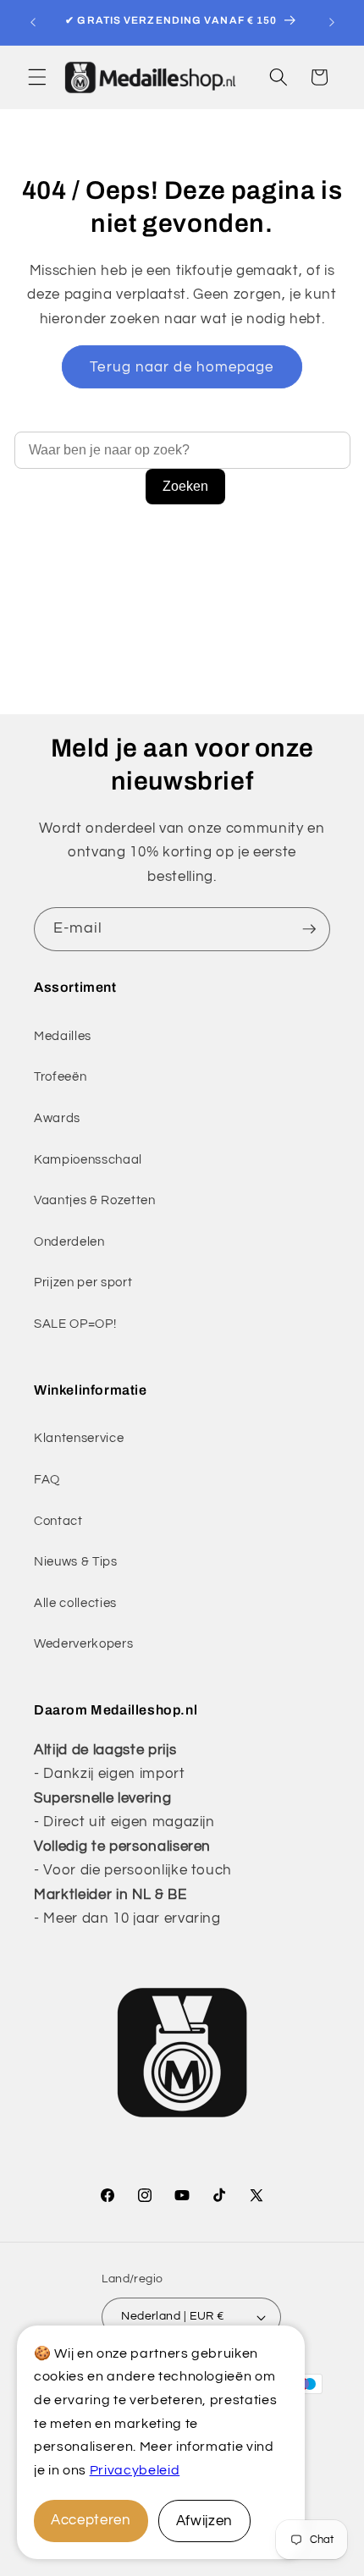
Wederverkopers (83, 1643)
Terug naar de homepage (182, 367)
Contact (58, 1521)
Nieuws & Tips (76, 1561)
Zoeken (185, 486)
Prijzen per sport (83, 1282)
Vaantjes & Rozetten (95, 1200)
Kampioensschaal (88, 1159)
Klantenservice (79, 1438)
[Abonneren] (309, 929)
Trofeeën (60, 1076)
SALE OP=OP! (75, 1324)
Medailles (63, 1036)
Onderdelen (69, 1241)
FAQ (47, 1479)
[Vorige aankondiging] (33, 23)
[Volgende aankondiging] (332, 23)
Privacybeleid (135, 2470)
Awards (57, 1118)
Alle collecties (75, 1603)
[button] (37, 77)
